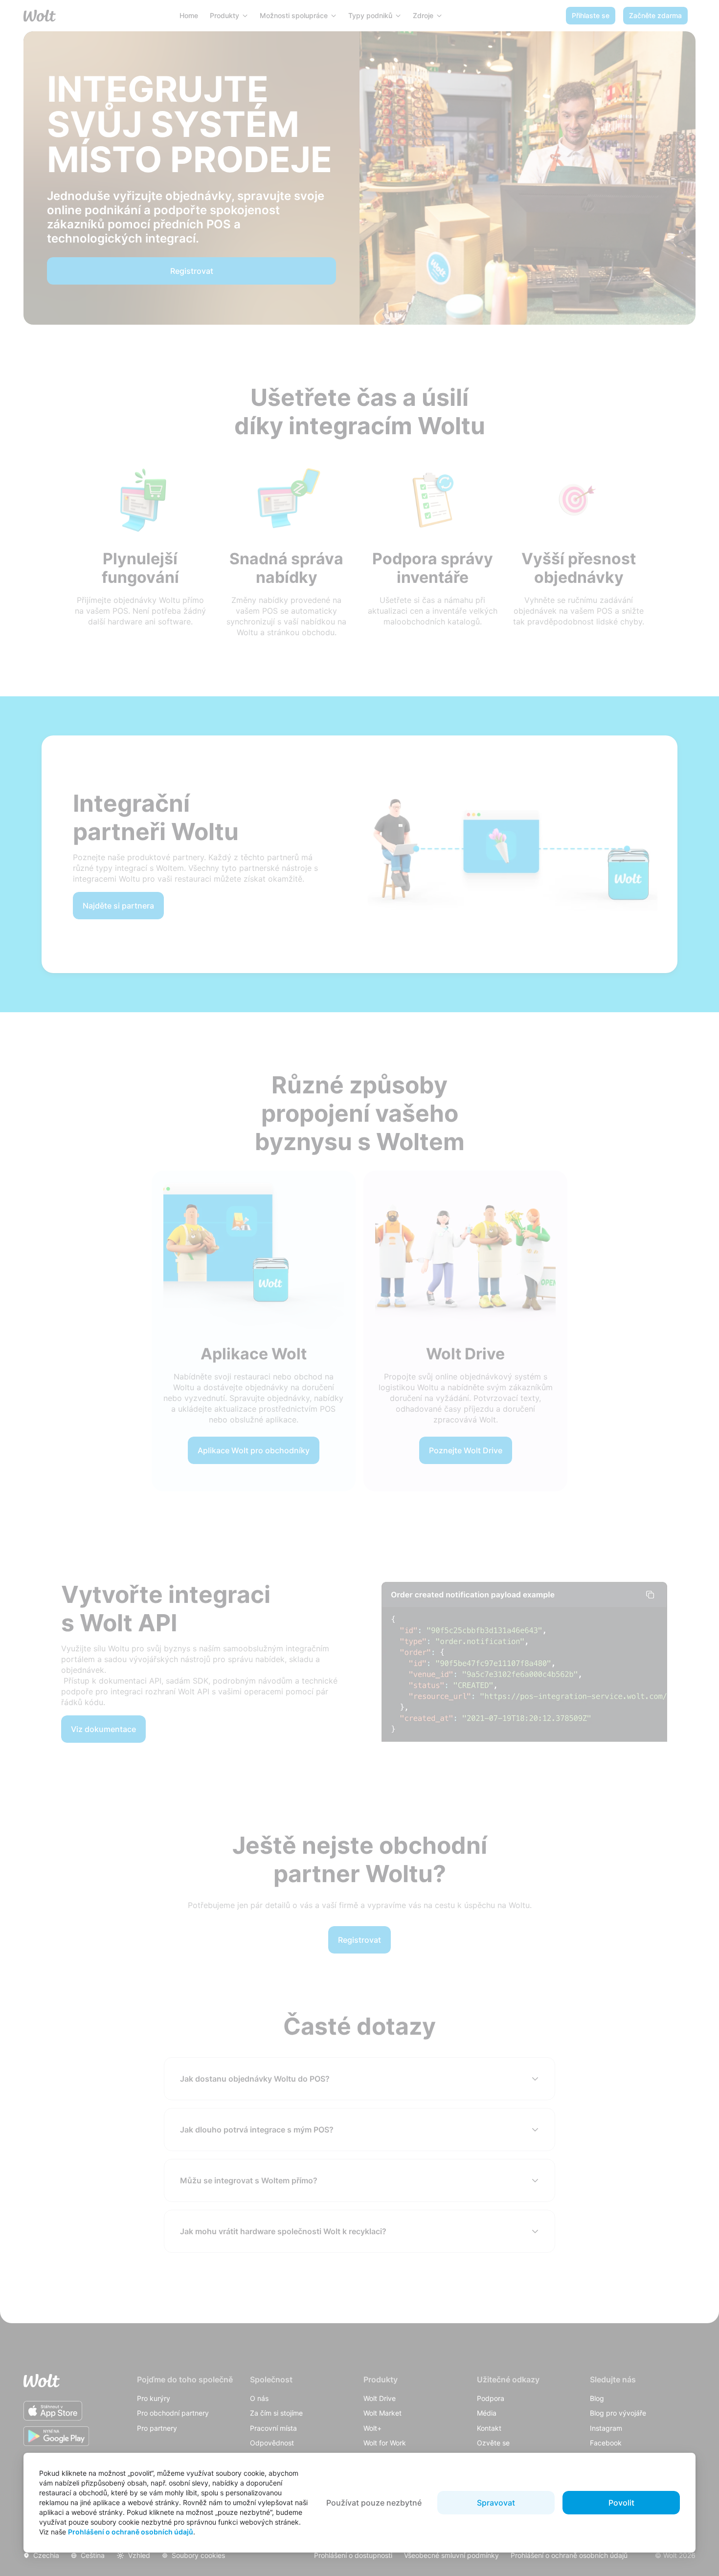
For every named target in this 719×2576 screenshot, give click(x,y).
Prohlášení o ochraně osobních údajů (131, 2532)
